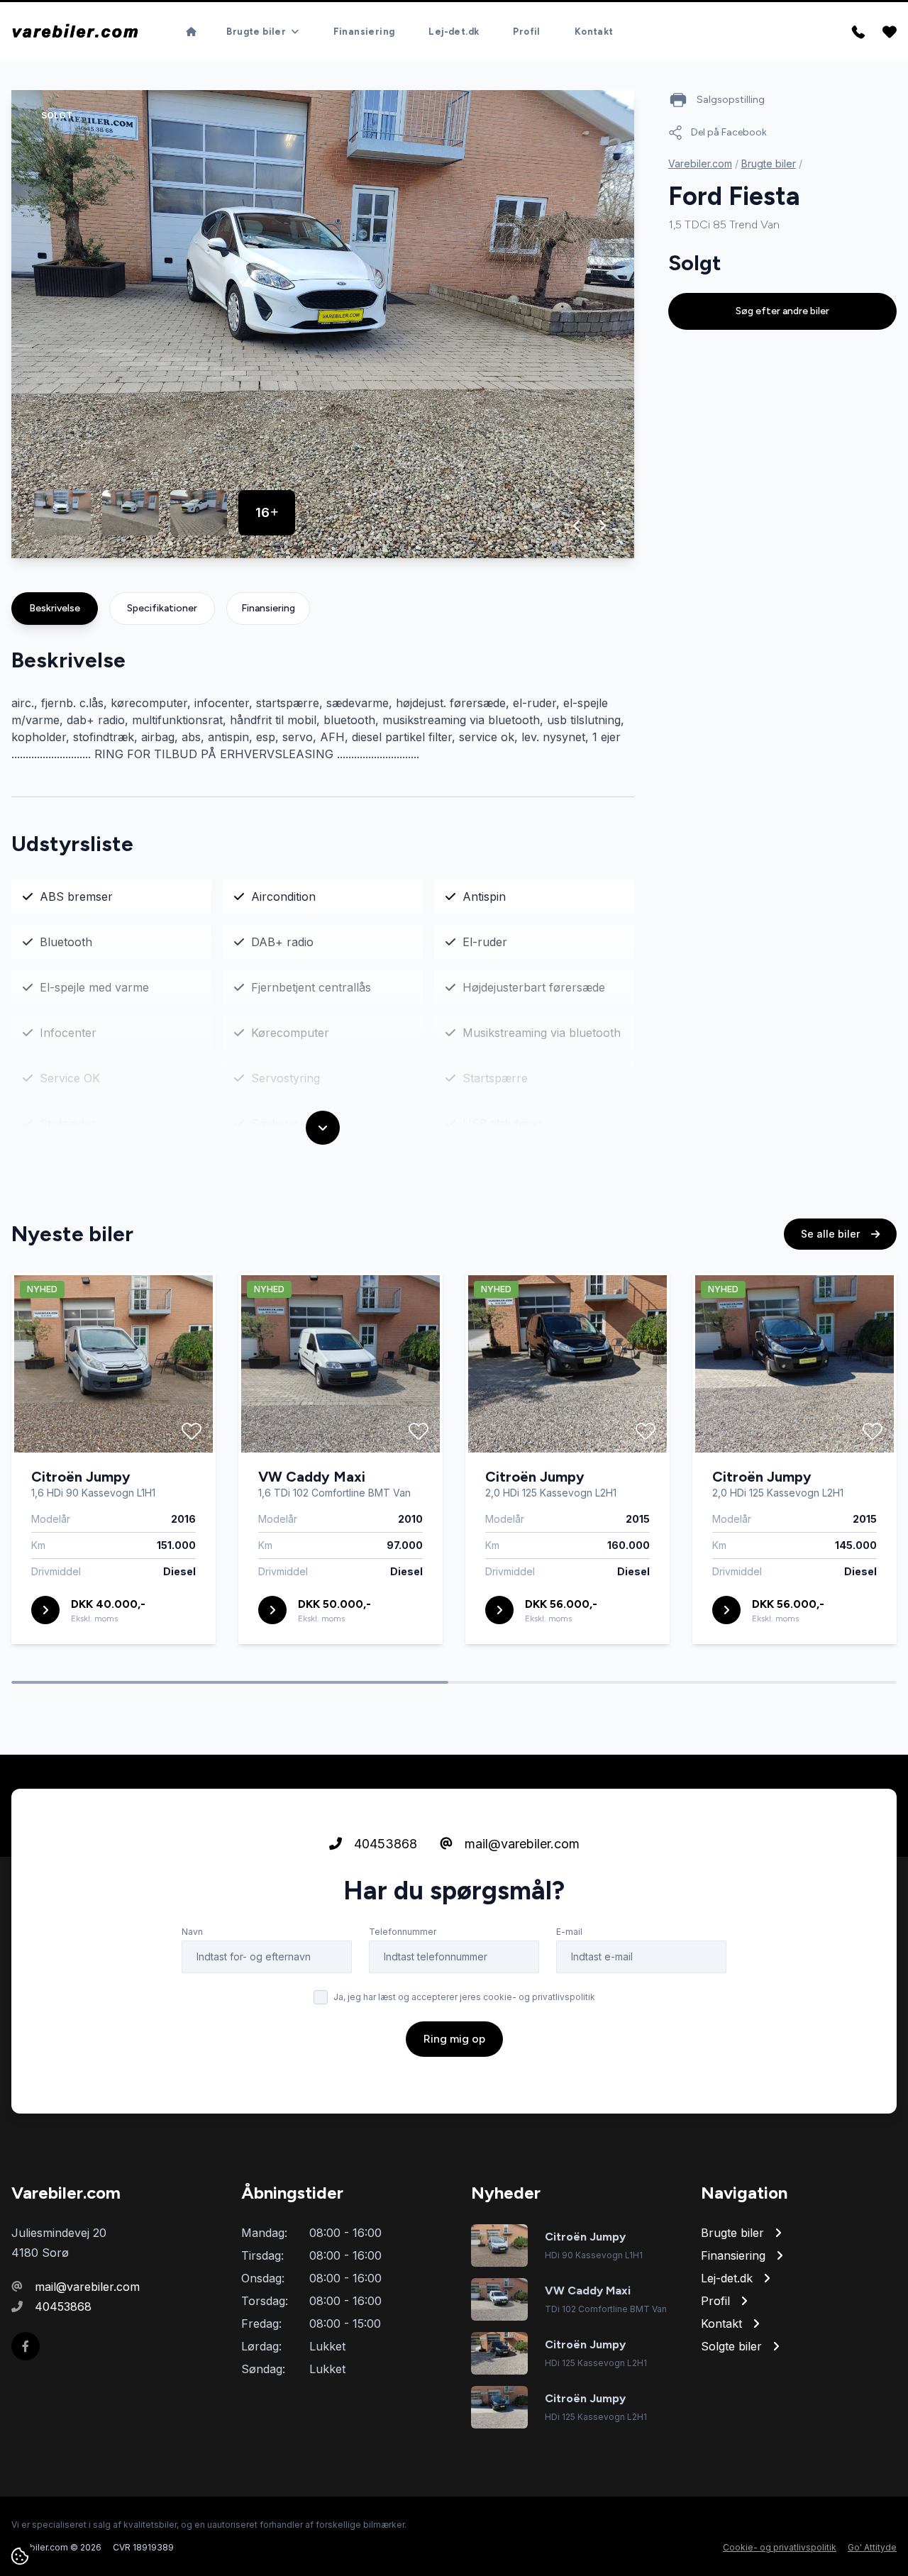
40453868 (384, 1844)
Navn (192, 1932)
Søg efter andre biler (782, 311)
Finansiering (364, 32)
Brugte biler (769, 163)
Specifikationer (162, 608)
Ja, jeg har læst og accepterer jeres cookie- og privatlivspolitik (464, 1997)
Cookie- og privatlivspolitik (780, 2547)
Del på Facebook (729, 132)
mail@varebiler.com (520, 1844)
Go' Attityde (872, 2547)
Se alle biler (832, 1234)
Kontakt (594, 32)
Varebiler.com (700, 163)
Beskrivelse (55, 608)
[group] (323, 324)
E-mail (569, 1932)
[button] (577, 526)
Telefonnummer (403, 1932)
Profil (526, 32)
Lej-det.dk (454, 32)
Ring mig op (454, 2039)
